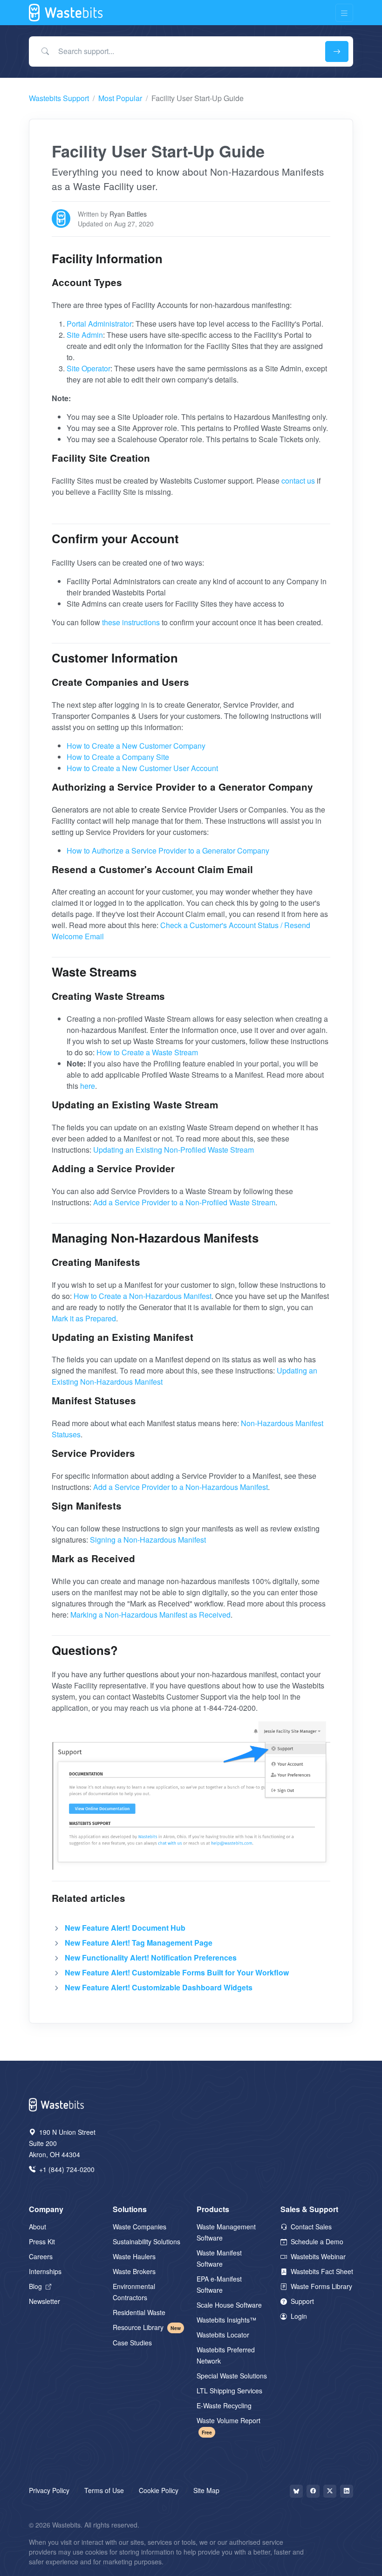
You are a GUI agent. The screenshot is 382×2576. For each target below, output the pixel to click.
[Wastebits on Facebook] (313, 2491)
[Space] (57, 2104)
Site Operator (89, 368)
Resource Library (147, 2327)
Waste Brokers (134, 2271)
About (38, 2227)
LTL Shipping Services (229, 2391)
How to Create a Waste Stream (147, 1052)
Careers (41, 2256)
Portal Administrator (99, 324)
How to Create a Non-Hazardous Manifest (143, 1296)
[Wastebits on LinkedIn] (347, 2491)
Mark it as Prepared (84, 1318)
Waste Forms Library (321, 2286)
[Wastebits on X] (330, 2491)
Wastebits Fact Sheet (321, 2271)
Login (298, 2316)
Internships (45, 2271)
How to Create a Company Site (118, 757)
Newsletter (44, 2301)
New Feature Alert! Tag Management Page (139, 1943)
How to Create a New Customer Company (136, 746)
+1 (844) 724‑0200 (66, 2169)
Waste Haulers (134, 2256)
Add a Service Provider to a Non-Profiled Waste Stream (184, 1202)
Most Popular (120, 98)
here (88, 1086)
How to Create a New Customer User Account (142, 768)
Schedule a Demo (316, 2241)
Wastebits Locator (223, 2335)
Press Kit (42, 2241)
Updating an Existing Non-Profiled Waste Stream (174, 1150)
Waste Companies (140, 2227)
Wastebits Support (59, 98)
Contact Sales (310, 2227)
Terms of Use (104, 2490)
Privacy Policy (49, 2490)
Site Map (206, 2490)
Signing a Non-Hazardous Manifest (148, 1540)
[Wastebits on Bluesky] (296, 2491)
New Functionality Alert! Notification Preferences (151, 1958)
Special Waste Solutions (232, 2376)
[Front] (66, 13)
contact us (298, 481)
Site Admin (85, 335)
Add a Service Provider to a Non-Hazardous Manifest (181, 1487)
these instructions (131, 622)
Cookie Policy (159, 2490)
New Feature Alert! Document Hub (125, 1928)
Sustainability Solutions (147, 2241)
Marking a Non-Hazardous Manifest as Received (150, 1615)
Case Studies (132, 2343)
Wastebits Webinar (317, 2256)
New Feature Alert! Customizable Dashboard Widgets (159, 1987)
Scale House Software (229, 2305)
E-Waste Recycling (224, 2405)
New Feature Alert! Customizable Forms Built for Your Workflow (177, 1972)
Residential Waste (139, 2312)
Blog (36, 2286)
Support (301, 2301)
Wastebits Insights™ (226, 2320)
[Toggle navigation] (344, 13)
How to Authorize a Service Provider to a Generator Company (168, 851)
